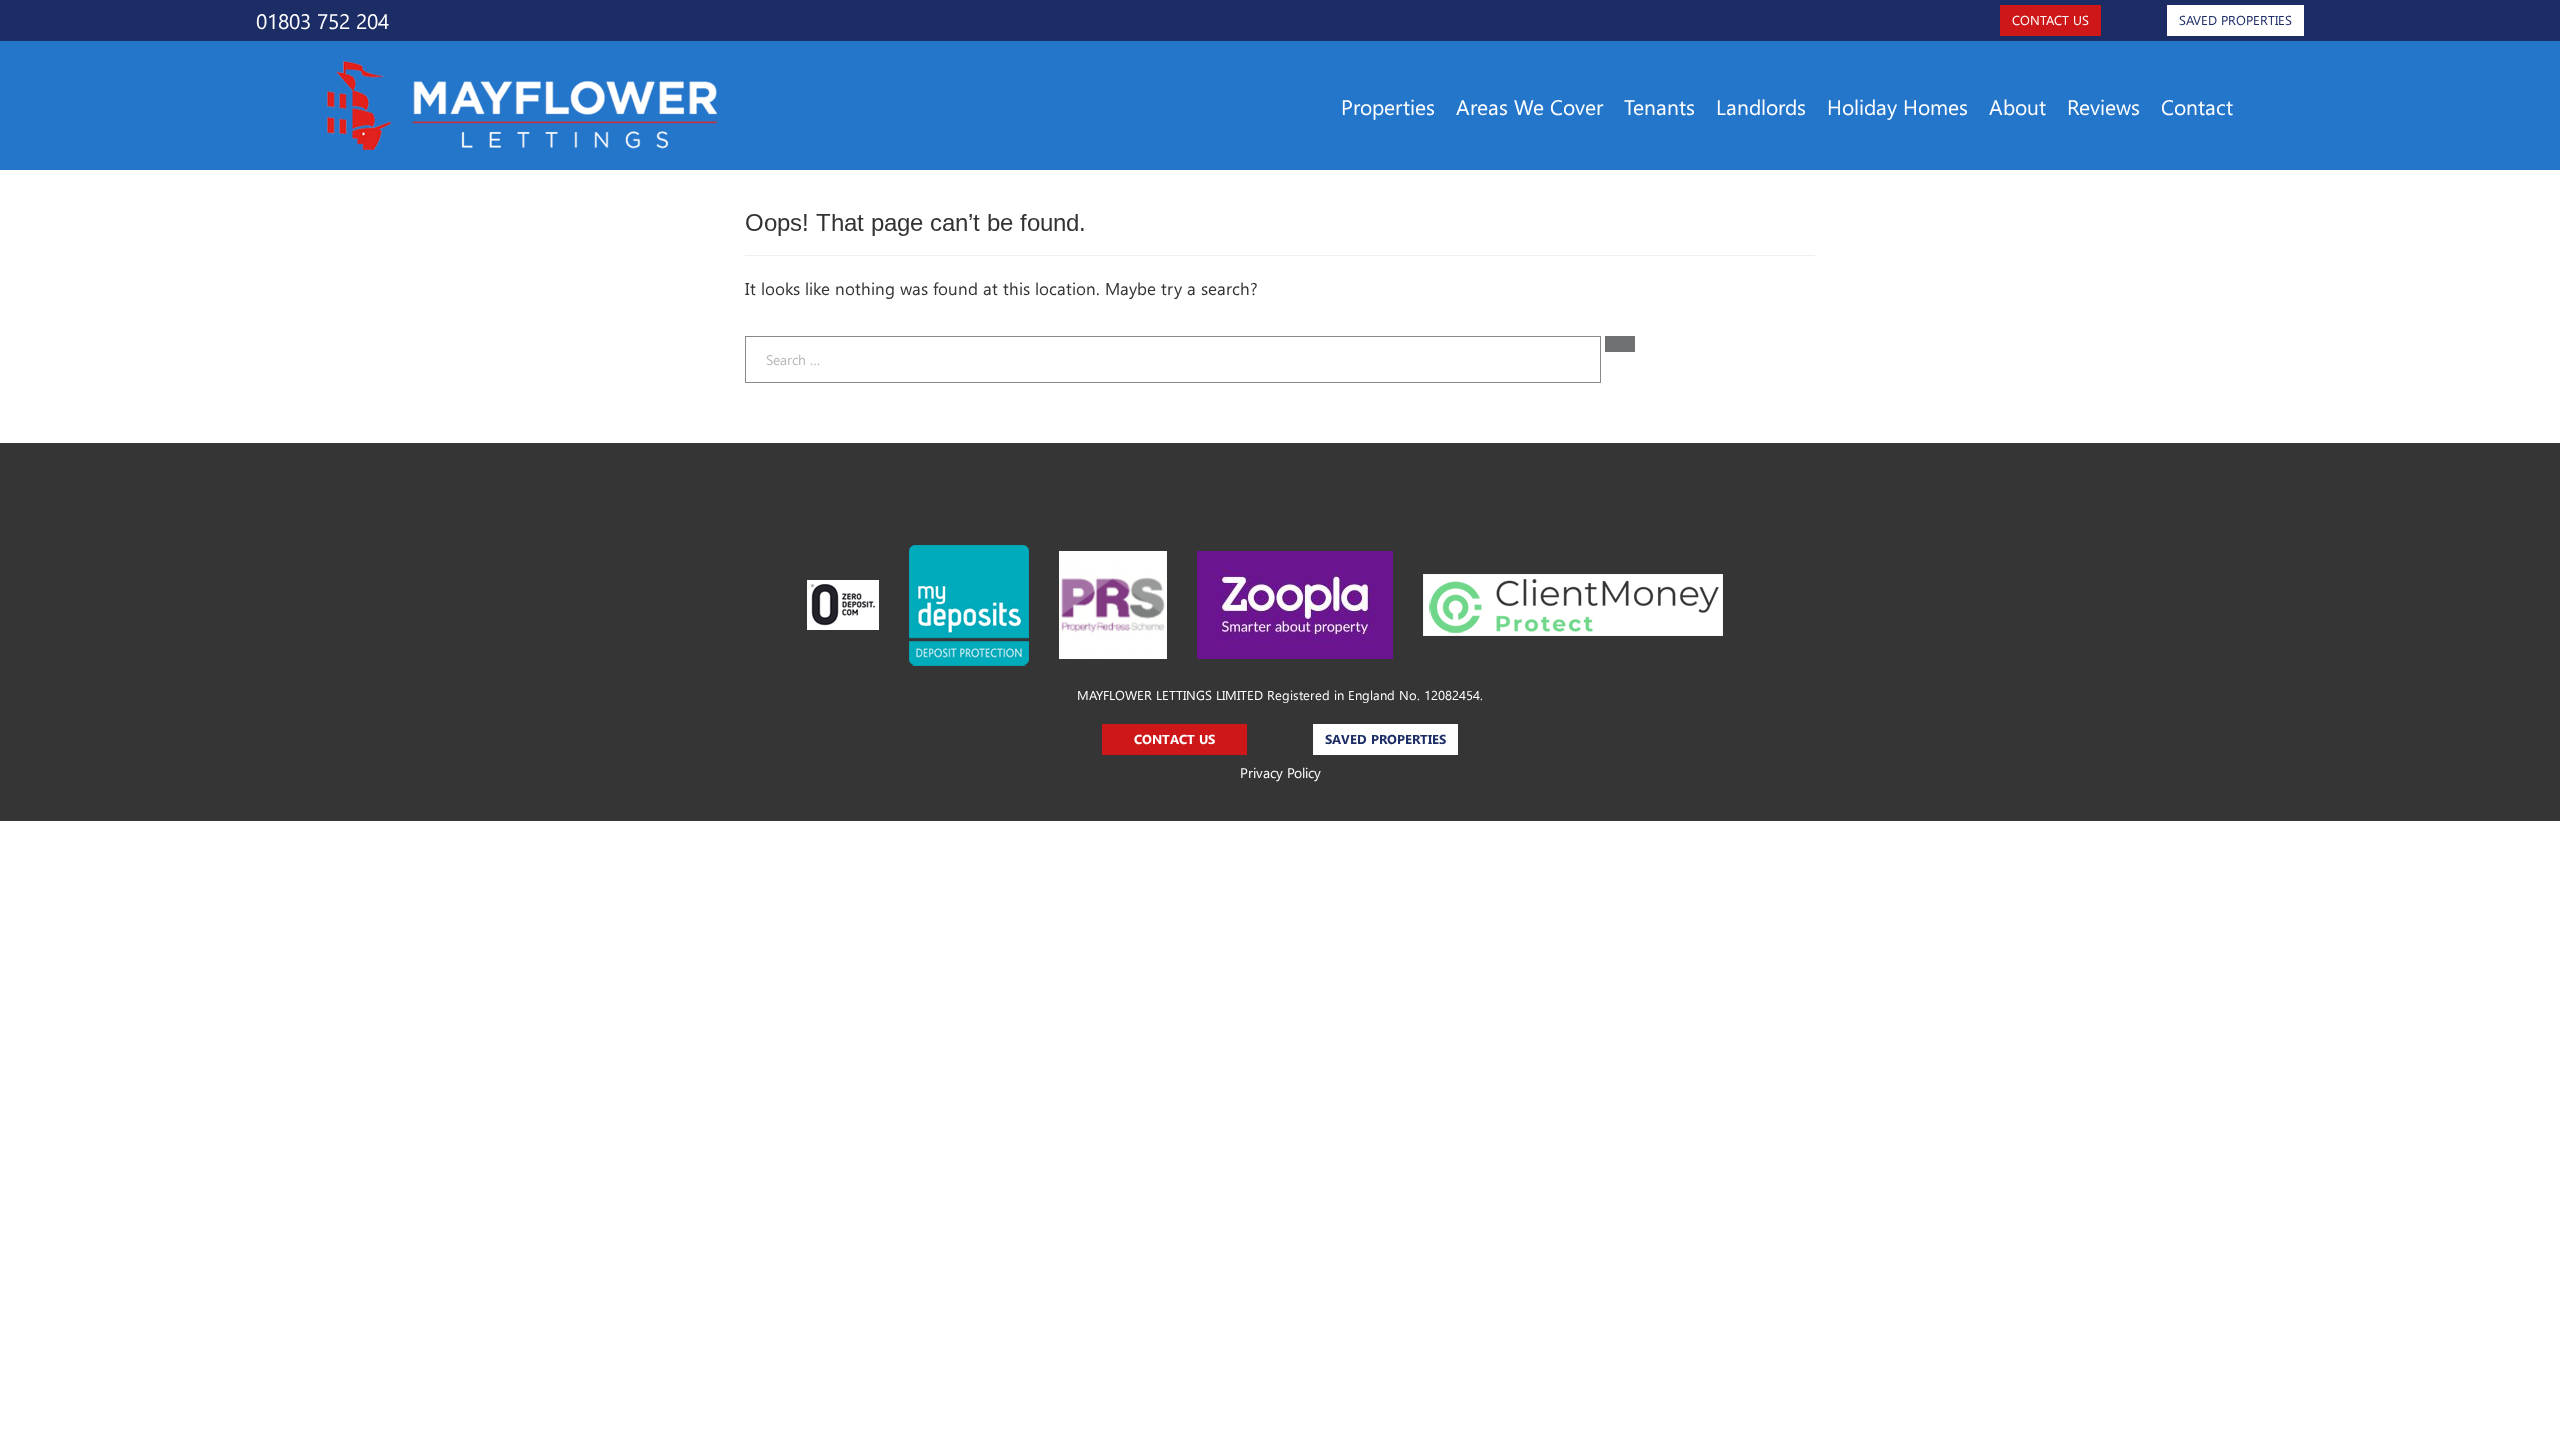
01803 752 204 (322, 20)
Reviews (2103, 106)
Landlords (1761, 106)
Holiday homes (1897, 106)
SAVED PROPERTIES (2235, 19)
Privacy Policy (1280, 772)
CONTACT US (2050, 19)
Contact (2197, 106)
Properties (1388, 106)
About (2017, 106)
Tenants (1659, 106)
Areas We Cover (1529, 106)
